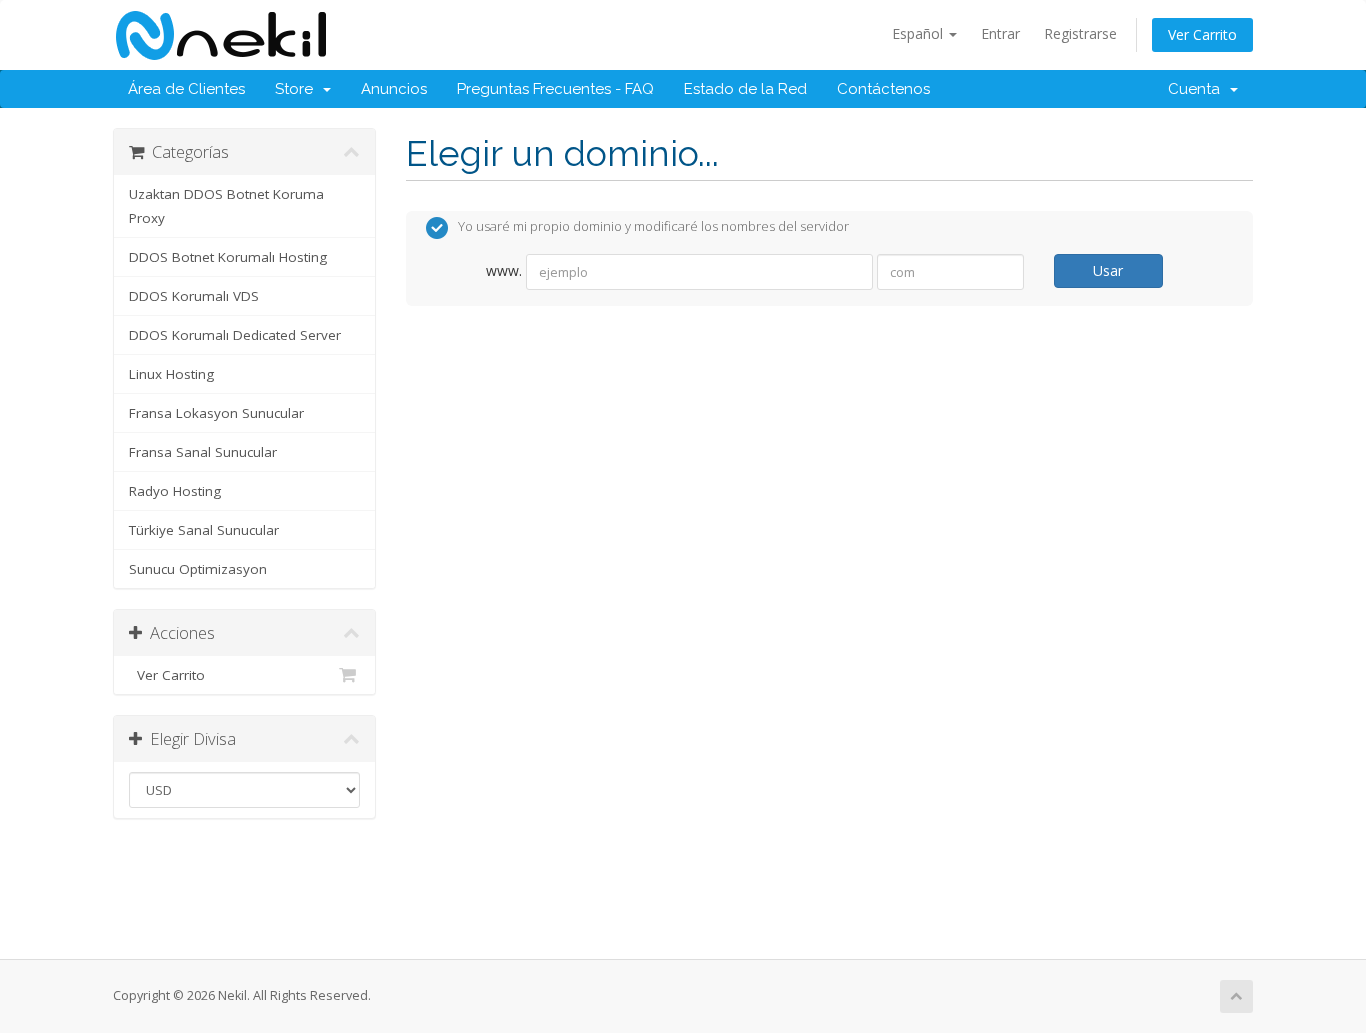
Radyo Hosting (175, 491)
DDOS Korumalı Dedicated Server (235, 335)
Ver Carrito (1202, 34)
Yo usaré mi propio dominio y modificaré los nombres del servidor (653, 227)
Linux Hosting (171, 374)
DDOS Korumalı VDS (194, 296)
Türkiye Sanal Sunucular (204, 530)
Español (919, 33)
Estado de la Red (745, 89)
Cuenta (1198, 89)
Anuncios (394, 89)
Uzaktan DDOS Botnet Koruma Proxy (226, 206)
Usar (1108, 270)
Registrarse (1080, 33)
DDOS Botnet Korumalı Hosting (228, 257)
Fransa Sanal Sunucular (203, 452)
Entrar (1000, 33)
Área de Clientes (186, 89)
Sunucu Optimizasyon (198, 569)
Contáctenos (883, 89)
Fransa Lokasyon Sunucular (216, 413)
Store (298, 89)
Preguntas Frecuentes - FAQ (555, 89)
